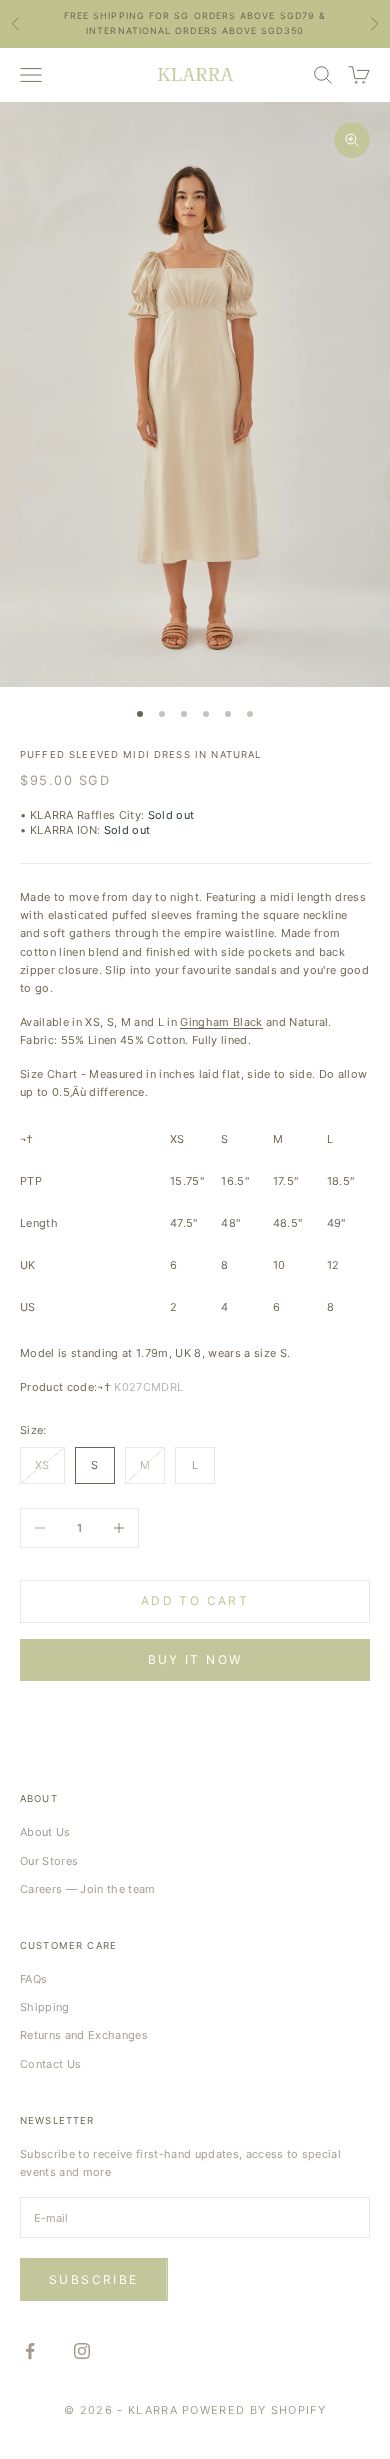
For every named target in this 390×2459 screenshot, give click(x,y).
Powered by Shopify (254, 2410)
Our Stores (49, 1861)
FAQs (33, 1979)
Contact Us (50, 2064)
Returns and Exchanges (84, 2035)
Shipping (45, 2007)
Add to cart (195, 1600)
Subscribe (94, 2279)
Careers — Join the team (88, 1889)
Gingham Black (221, 1022)
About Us (45, 1832)
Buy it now (195, 1659)
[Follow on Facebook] (30, 2351)
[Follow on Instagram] (82, 2351)
